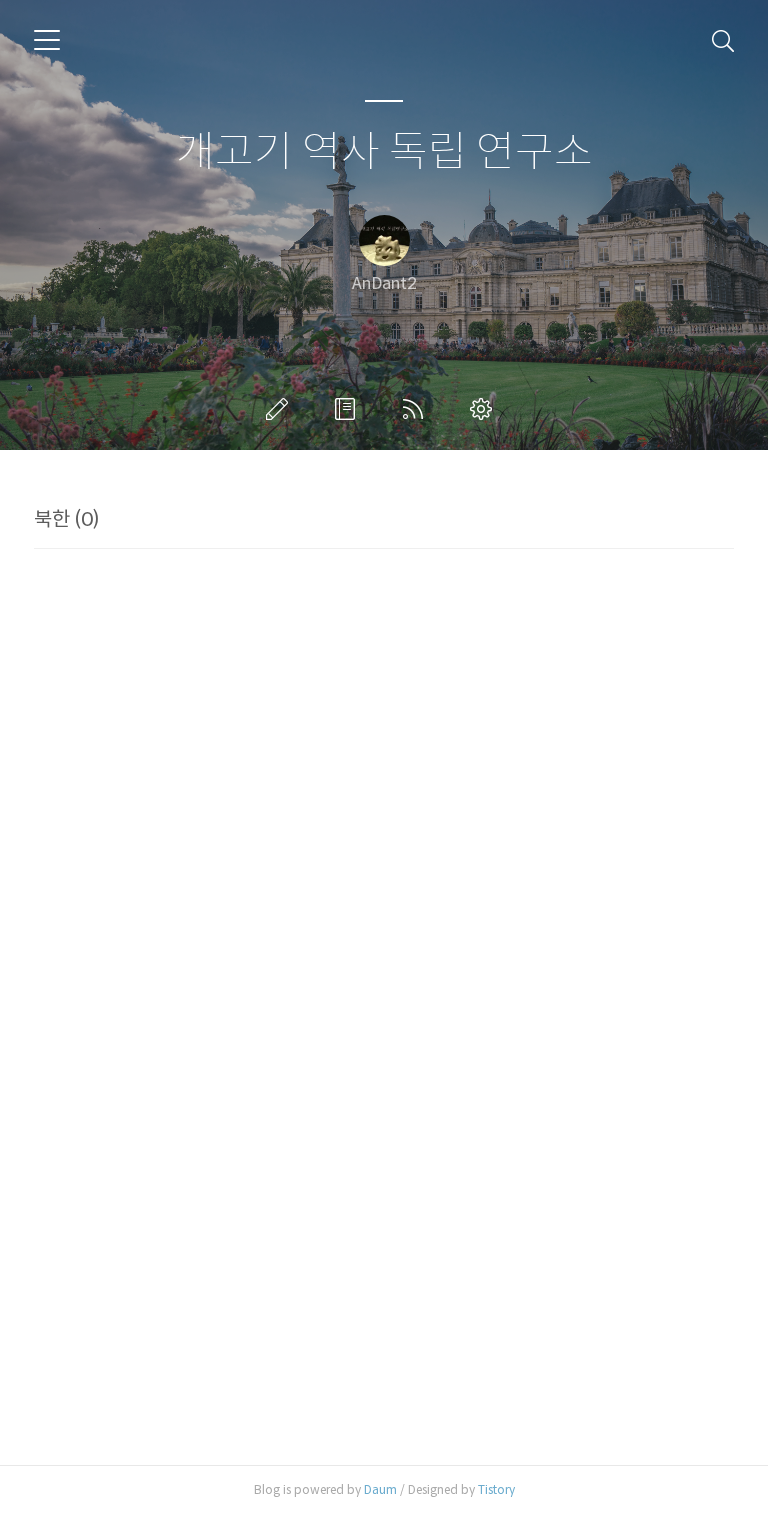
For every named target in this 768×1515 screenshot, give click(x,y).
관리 (485, 409)
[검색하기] (723, 40)
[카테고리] (47, 40)
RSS (417, 409)
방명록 (349, 409)
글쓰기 (281, 409)
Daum (380, 1489)
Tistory (496, 1489)
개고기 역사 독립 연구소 (384, 152)
